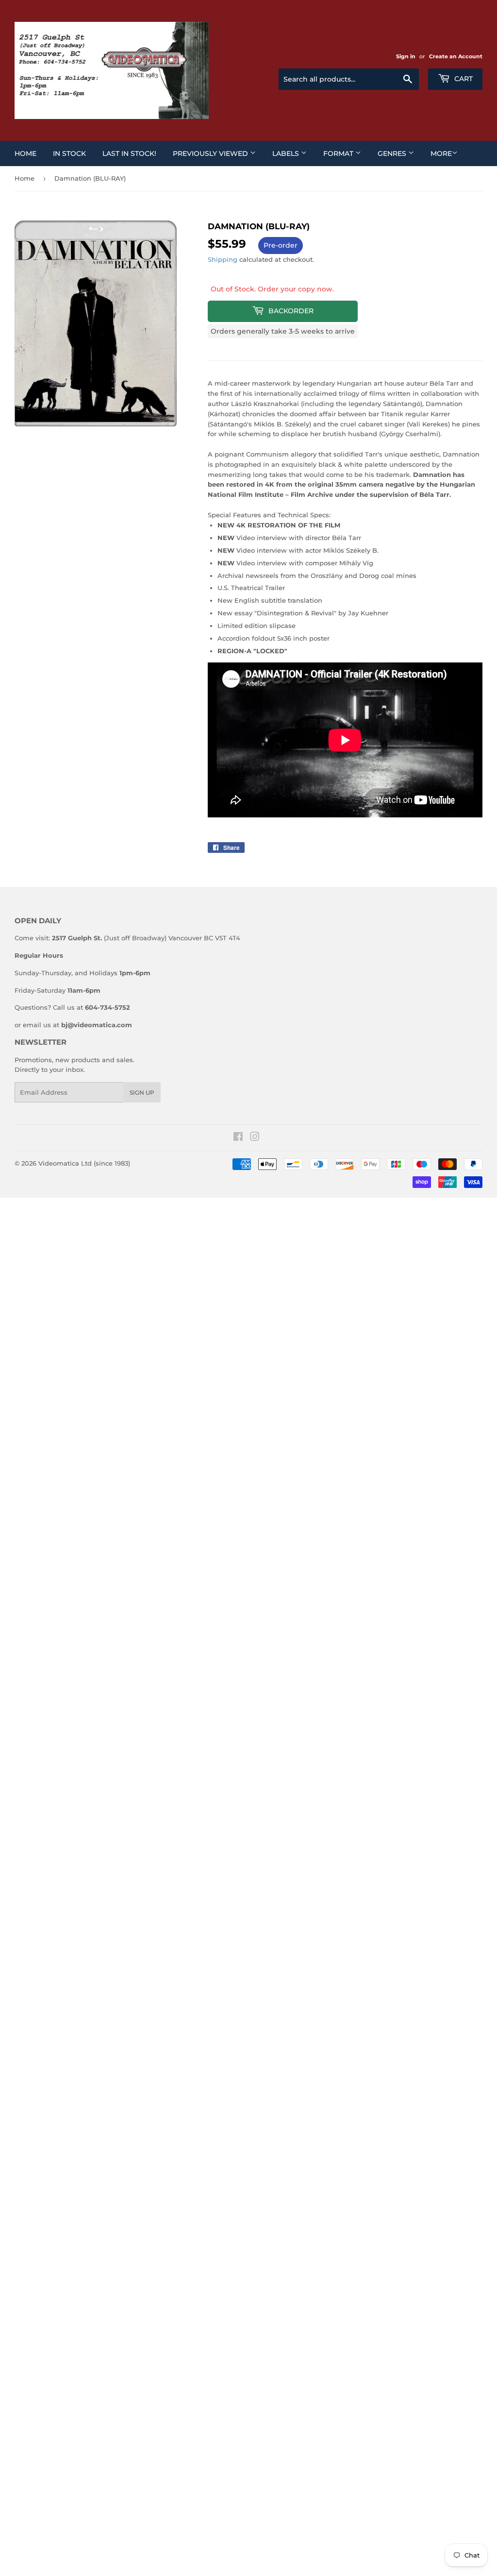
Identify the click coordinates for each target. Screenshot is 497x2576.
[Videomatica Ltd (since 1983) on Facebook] (238, 1138)
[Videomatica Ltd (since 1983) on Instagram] (255, 1138)
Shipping (223, 259)
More (441, 153)
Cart (463, 79)
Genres (393, 153)
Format (339, 153)
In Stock (69, 153)
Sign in (406, 56)
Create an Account (456, 56)
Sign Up (142, 1093)
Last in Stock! (129, 153)
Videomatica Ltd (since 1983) (84, 1163)
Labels (287, 153)
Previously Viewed (211, 153)
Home (25, 153)
